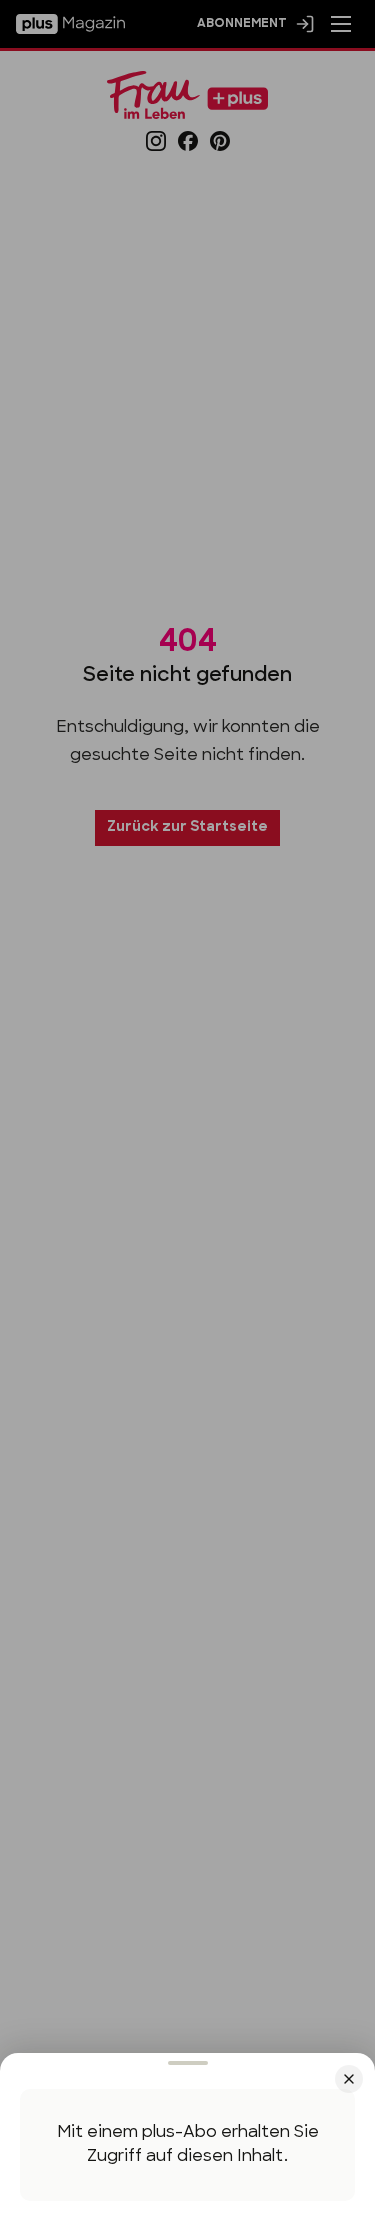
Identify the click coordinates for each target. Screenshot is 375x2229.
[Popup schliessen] (187, 1114)
